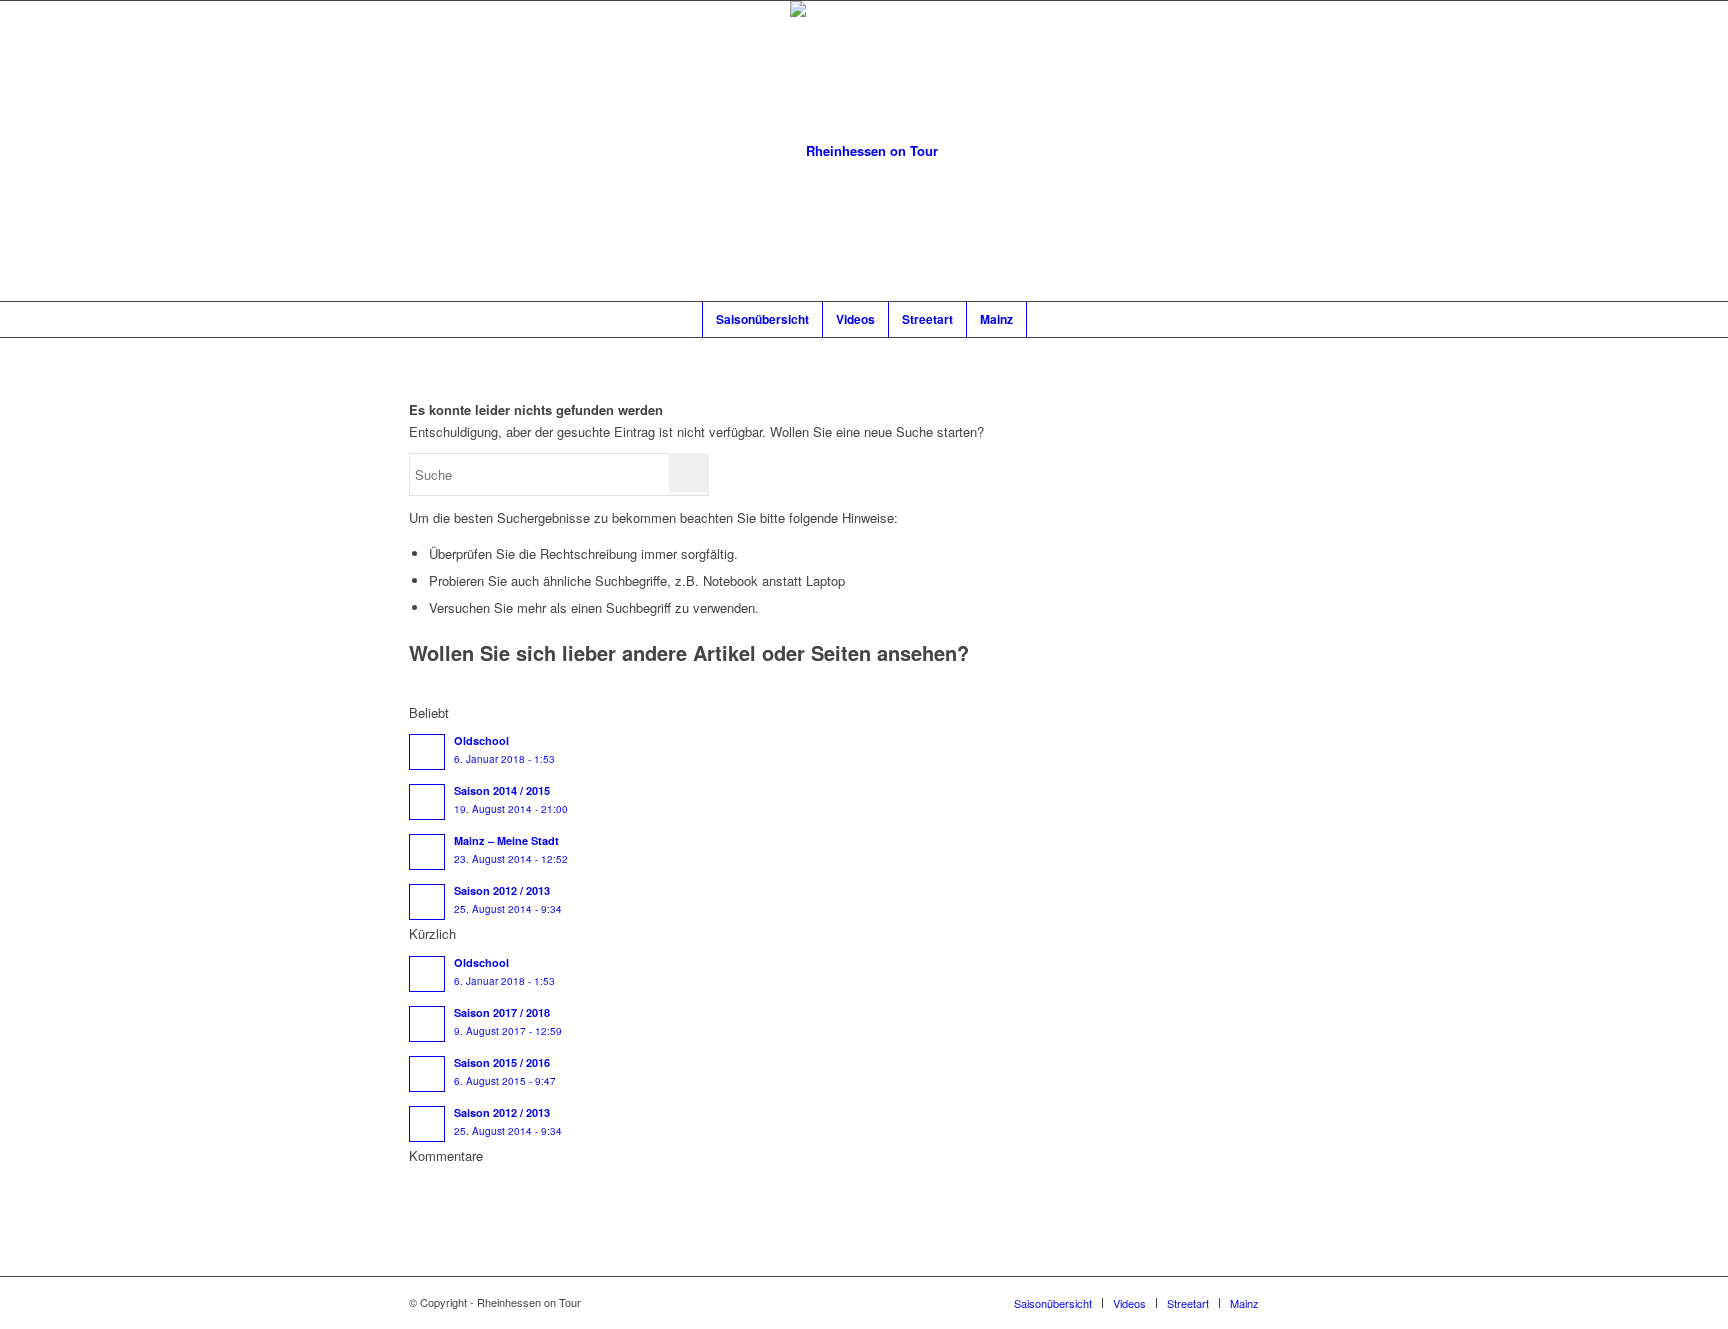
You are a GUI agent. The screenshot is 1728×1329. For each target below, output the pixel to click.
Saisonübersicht (1053, 1303)
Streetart (1188, 1303)
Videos (1129, 1303)
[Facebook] (1304, 1302)
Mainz (1244, 1303)
